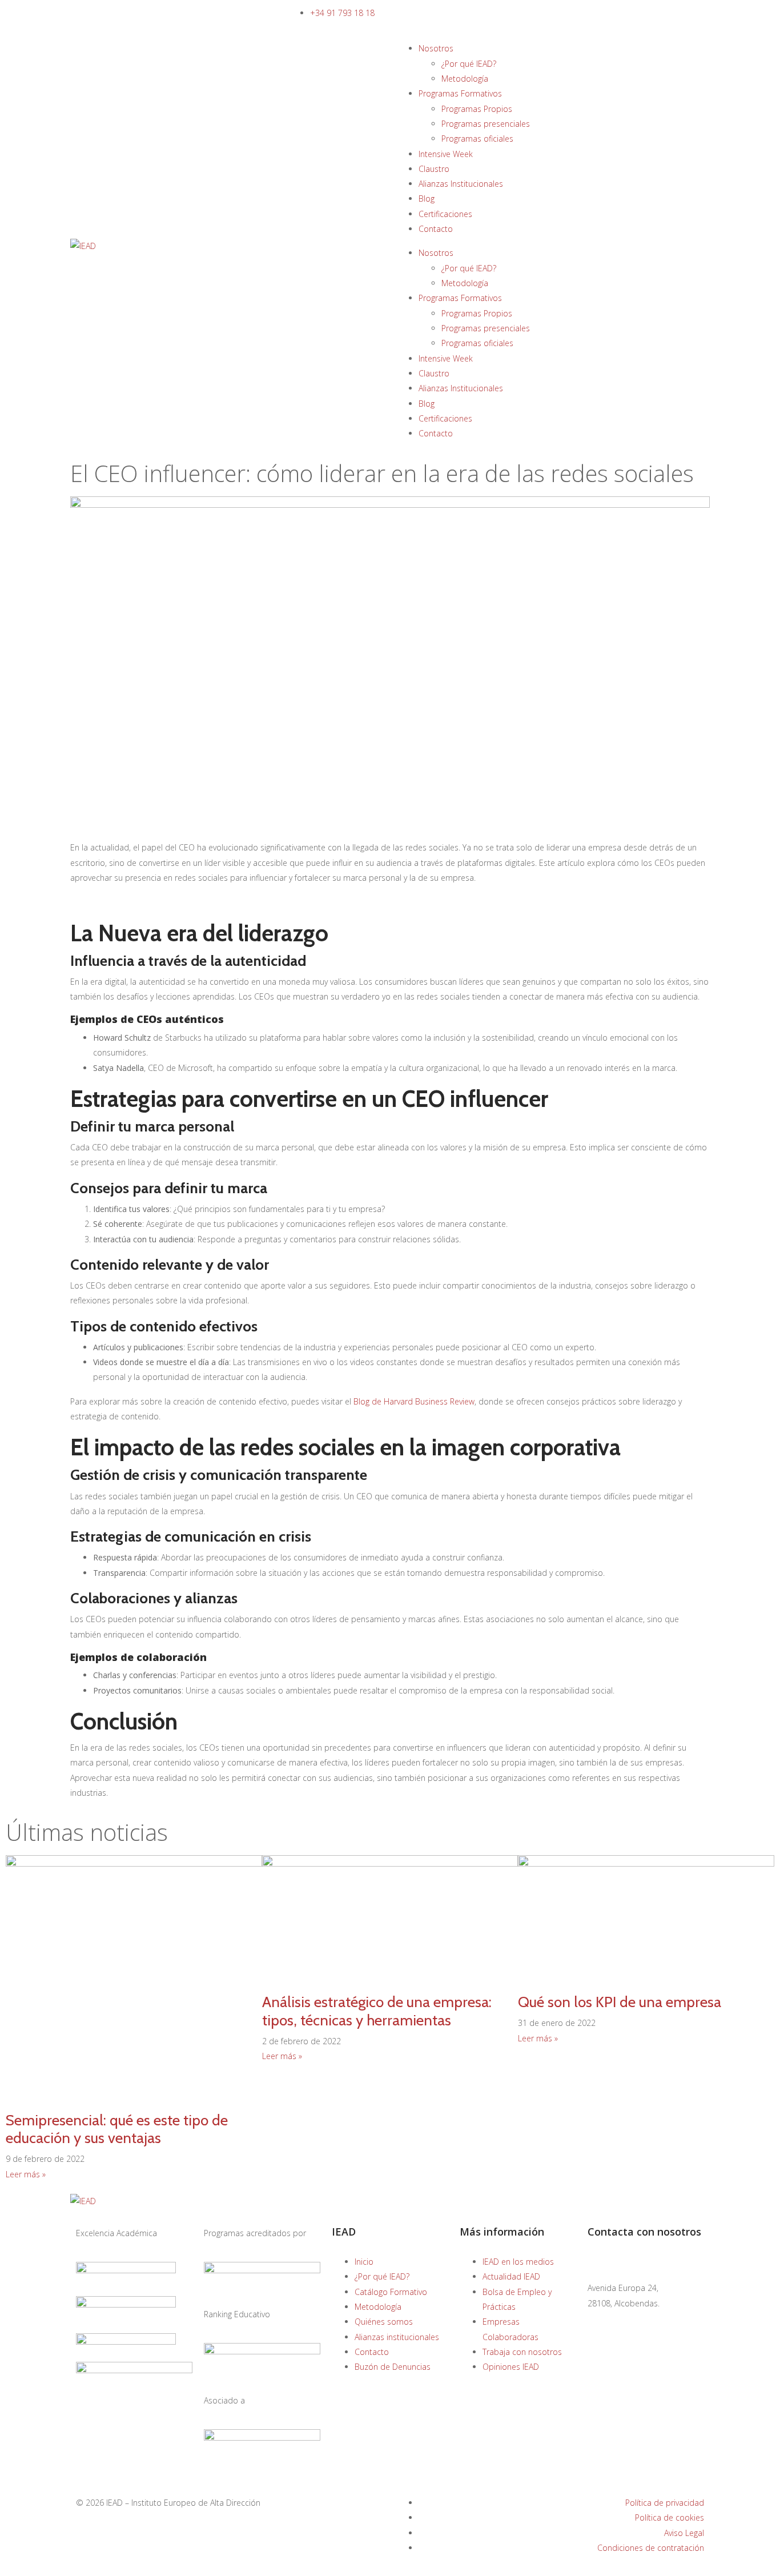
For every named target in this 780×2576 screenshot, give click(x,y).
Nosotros (436, 48)
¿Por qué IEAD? (469, 64)
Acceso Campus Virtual (546, 13)
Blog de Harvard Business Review (413, 1401)
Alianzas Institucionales (461, 184)
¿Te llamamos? (97, 13)
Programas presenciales (486, 124)
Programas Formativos (460, 93)
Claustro (434, 169)
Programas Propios (477, 109)
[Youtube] (602, 2394)
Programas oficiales (477, 139)
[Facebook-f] (602, 2361)
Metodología (465, 79)
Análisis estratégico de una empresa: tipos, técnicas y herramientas (377, 2011)
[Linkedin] (633, 2361)
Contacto (436, 229)
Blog (427, 198)
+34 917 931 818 (619, 2318)
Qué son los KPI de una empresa (620, 2002)
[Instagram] (664, 2361)
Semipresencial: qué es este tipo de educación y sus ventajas (117, 2129)
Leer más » (26, 2174)
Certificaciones (445, 214)
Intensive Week (446, 154)
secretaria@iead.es (623, 2262)
